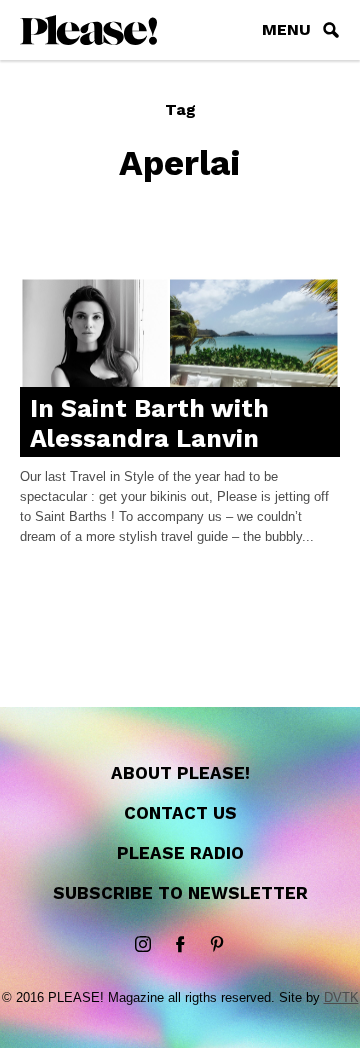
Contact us (180, 813)
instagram (143, 945)
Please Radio (180, 853)
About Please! (180, 773)
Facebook (180, 945)
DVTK (341, 997)
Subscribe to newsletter (180, 893)
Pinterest (217, 945)
